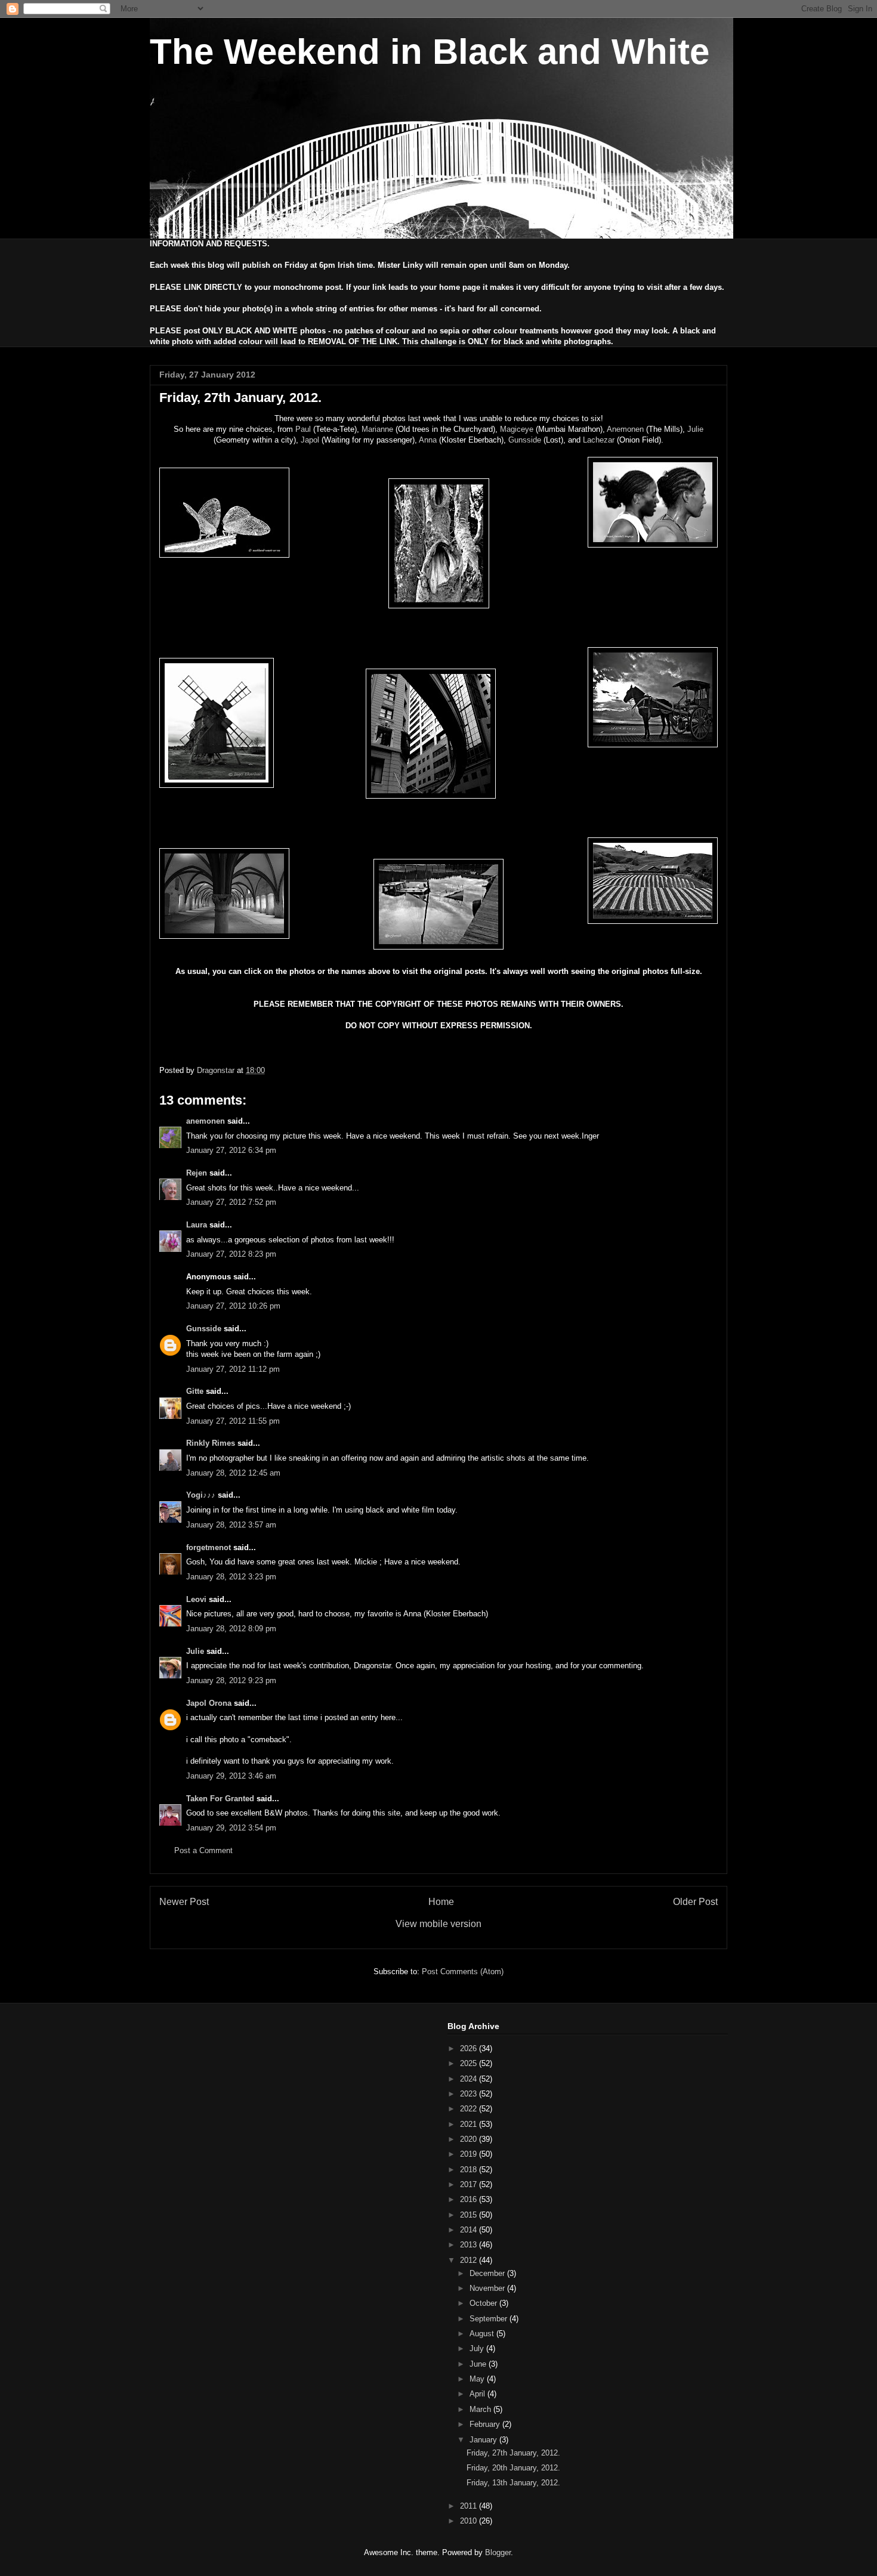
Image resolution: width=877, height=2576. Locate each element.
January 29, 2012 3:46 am (231, 1776)
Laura (197, 1225)
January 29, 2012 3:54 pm (231, 1828)
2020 (470, 2139)
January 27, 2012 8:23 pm (231, 1254)
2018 (470, 2170)
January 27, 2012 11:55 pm (233, 1421)
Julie (695, 429)
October (484, 2303)
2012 (470, 2260)
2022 (470, 2109)
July (478, 2348)
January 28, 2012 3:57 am (231, 1525)
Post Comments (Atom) (463, 1972)
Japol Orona (209, 1703)
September (490, 2319)
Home (441, 1902)
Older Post (695, 1902)
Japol (310, 440)
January (484, 2440)
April (478, 2394)
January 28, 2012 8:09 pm (231, 1629)
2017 (470, 2184)
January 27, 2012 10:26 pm (233, 1306)
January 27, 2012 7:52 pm (231, 1202)
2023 (470, 2094)
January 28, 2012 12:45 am (233, 1473)
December (488, 2273)
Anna (428, 440)
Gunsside (525, 440)
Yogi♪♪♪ (201, 1495)
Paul (303, 429)
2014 (470, 2230)
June (479, 2364)
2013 (470, 2245)
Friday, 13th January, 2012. (513, 2483)
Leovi (196, 1599)
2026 (470, 2048)
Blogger (498, 2552)
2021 (470, 2124)
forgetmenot (209, 1547)
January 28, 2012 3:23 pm (231, 1577)
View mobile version (438, 1924)
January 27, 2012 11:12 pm (233, 1369)
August (483, 2334)
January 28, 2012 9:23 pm (231, 1680)
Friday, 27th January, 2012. (513, 2453)
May (478, 2379)
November (488, 2288)
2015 (470, 2215)
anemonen (206, 1121)
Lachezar (599, 440)
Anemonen (625, 429)
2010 (470, 2521)
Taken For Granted (220, 1799)
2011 (470, 2506)
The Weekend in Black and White (430, 52)
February (486, 2424)
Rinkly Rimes (211, 1443)
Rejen (197, 1173)
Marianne (377, 429)
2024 (470, 2079)
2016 (470, 2199)
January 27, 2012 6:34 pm (231, 1150)
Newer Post (184, 1902)
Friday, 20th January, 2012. (513, 2468)
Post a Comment (203, 1850)
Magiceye (517, 429)
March (481, 2409)
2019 (470, 2154)
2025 (470, 2063)
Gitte (195, 1391)
